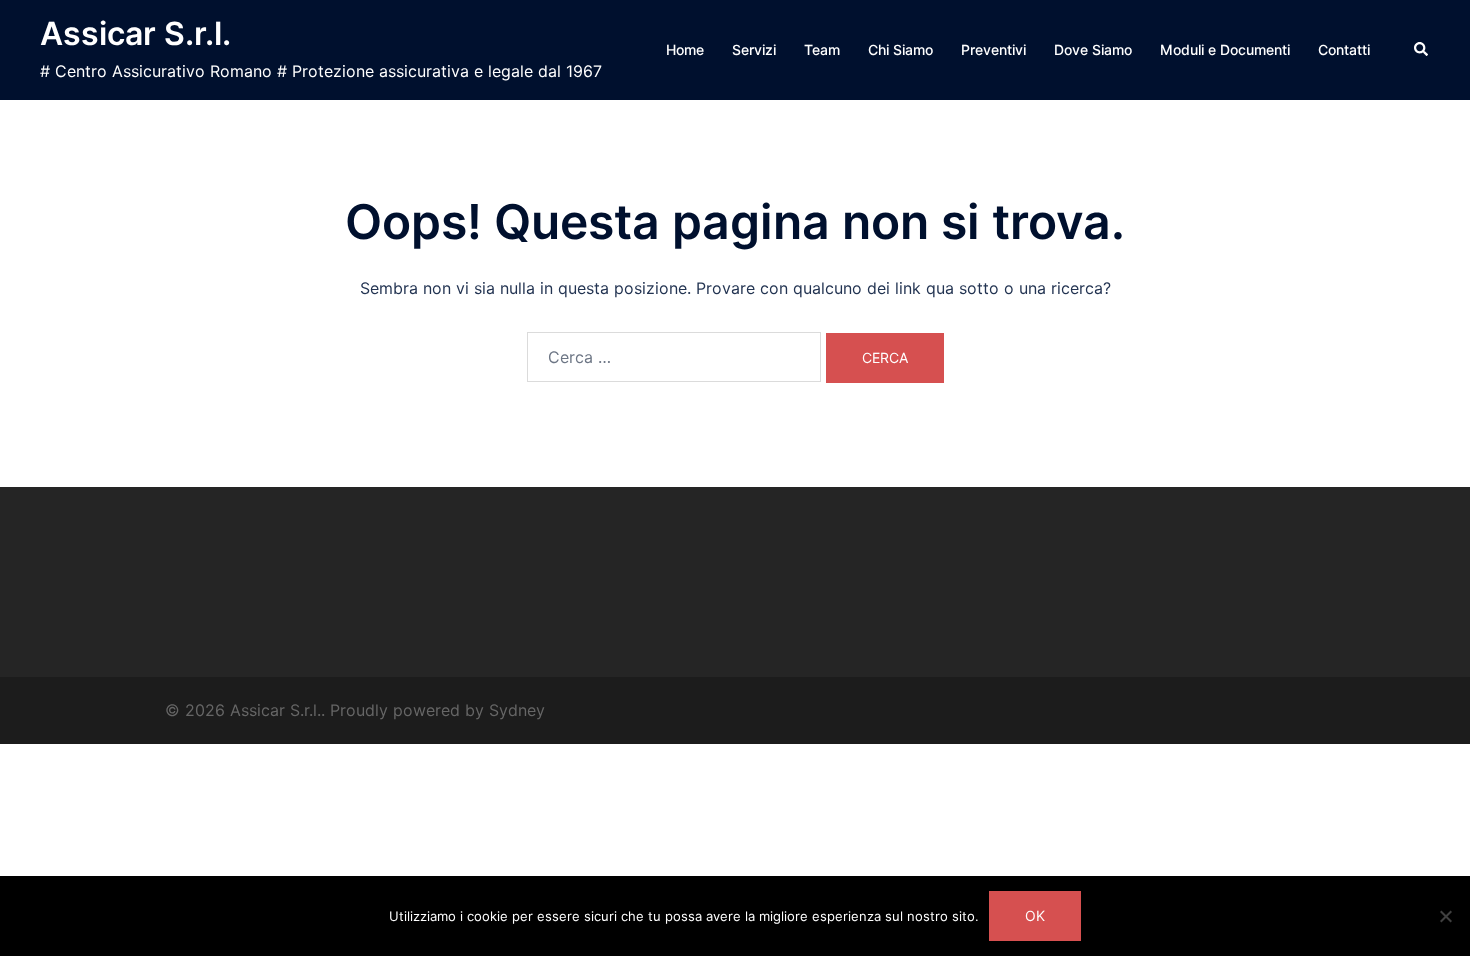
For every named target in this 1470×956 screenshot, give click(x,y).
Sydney (517, 710)
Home (685, 49)
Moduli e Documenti (1225, 49)
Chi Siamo (900, 49)
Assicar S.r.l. (135, 33)
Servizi (754, 49)
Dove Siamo (1093, 49)
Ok (1035, 915)
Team (822, 49)
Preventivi (993, 49)
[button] (1422, 50)
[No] (1445, 916)
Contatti (1344, 49)
